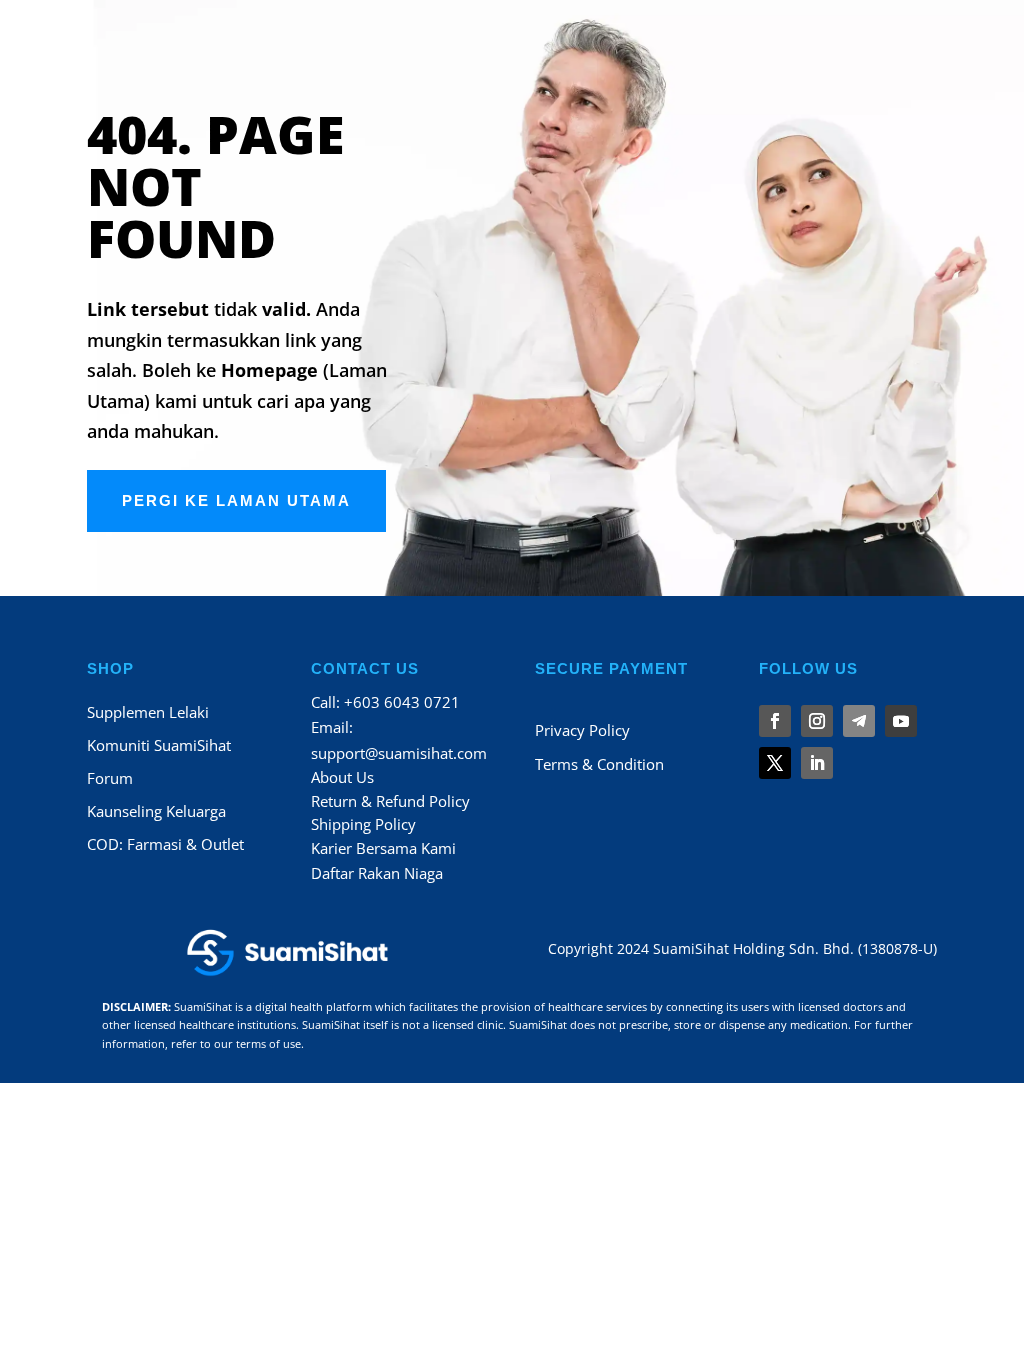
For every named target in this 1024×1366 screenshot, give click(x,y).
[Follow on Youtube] (901, 721)
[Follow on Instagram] (817, 721)
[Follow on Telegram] (859, 721)
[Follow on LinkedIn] (817, 763)
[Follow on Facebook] (775, 721)
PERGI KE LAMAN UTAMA (236, 500)
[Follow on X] (775, 763)
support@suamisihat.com (399, 753)
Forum (110, 778)
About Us (342, 777)
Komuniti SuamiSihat (159, 745)
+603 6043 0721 (402, 702)
